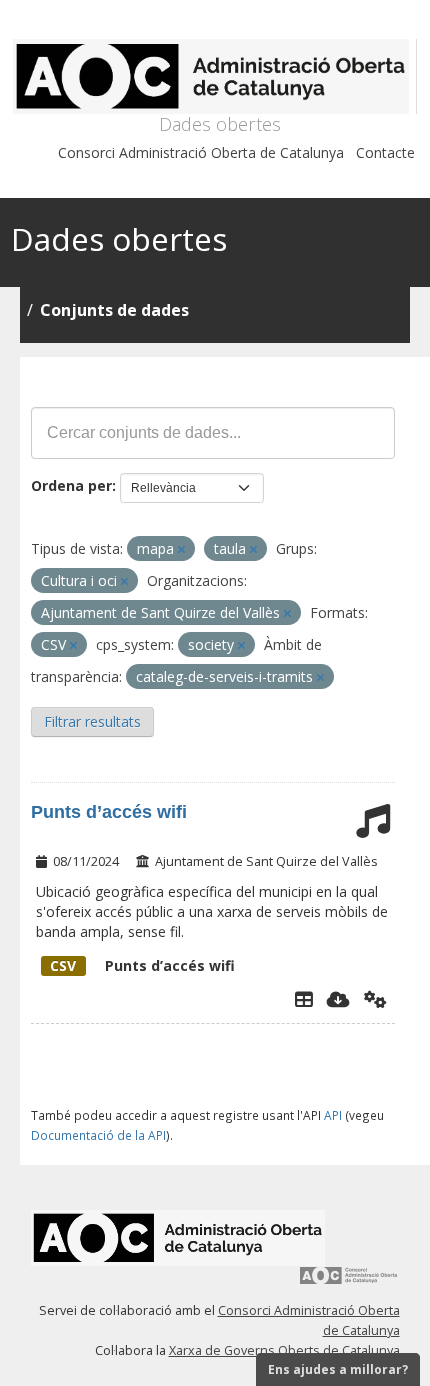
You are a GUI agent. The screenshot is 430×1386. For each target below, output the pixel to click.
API (333, 1115)
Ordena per (71, 485)
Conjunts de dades (114, 310)
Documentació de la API (98, 1135)
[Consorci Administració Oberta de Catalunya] (349, 1282)
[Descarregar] (338, 999)
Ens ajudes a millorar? (338, 1369)
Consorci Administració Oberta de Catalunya (201, 152)
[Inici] (214, 76)
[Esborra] (181, 549)
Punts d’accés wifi (109, 812)
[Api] (375, 999)
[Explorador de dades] (304, 999)
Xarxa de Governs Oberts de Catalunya (284, 1350)
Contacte (385, 152)
